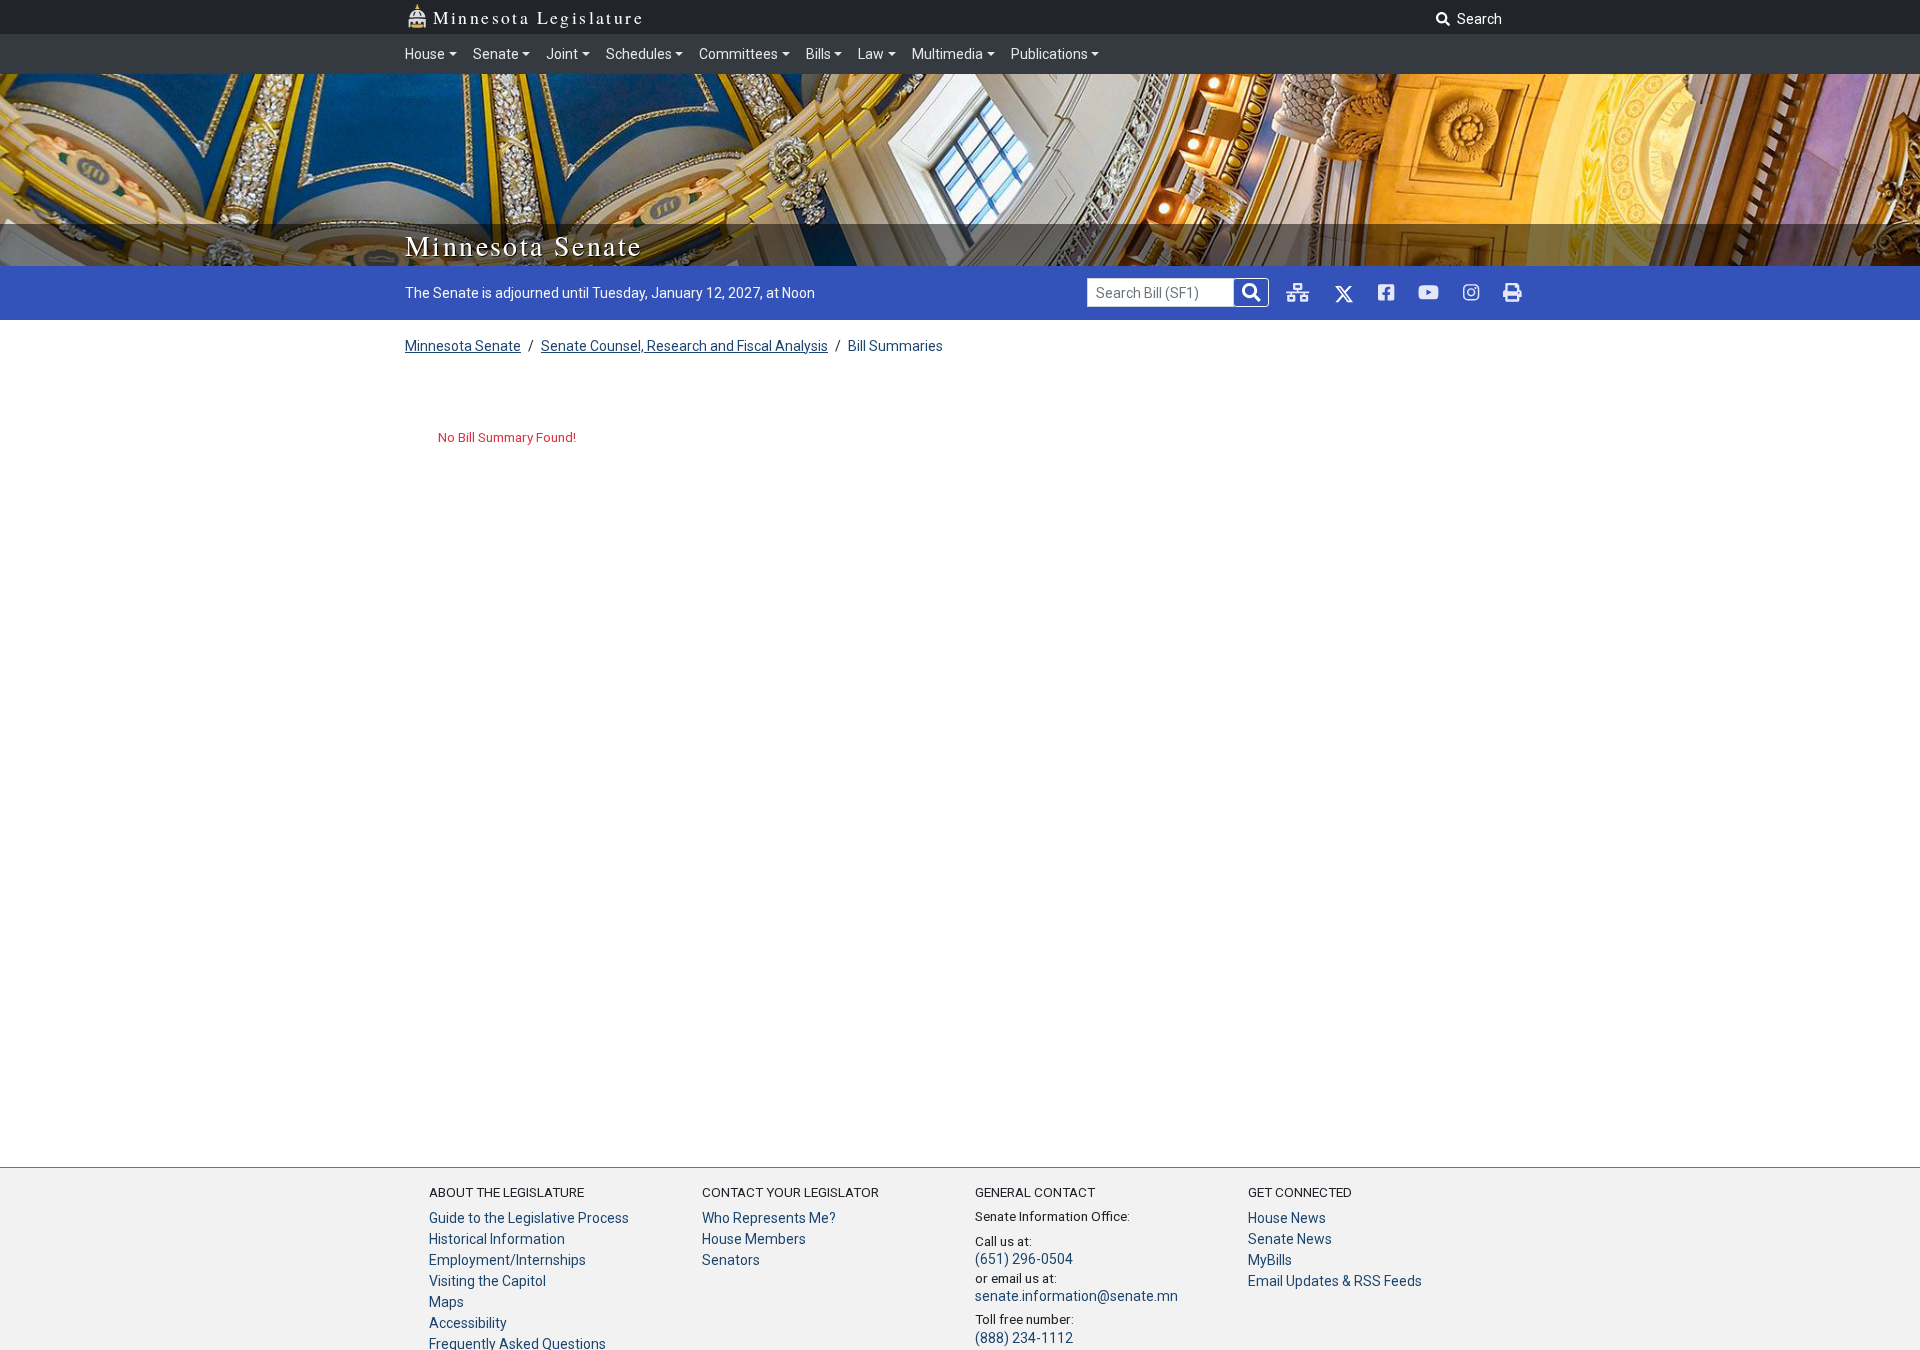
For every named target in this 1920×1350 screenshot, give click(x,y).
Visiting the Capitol (487, 1281)
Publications (1049, 54)
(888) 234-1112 (1024, 1338)
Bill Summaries (895, 346)
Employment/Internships (507, 1260)
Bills (818, 54)
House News (1287, 1218)
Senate (496, 54)
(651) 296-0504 (1024, 1259)
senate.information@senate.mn (1076, 1296)
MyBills (1270, 1260)
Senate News (1290, 1239)
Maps (446, 1302)
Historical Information (497, 1239)
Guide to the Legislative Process (529, 1218)
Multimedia (947, 54)
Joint (562, 54)
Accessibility (468, 1323)
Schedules (639, 54)
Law (871, 54)
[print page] (1512, 292)
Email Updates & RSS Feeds (1335, 1281)
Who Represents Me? (769, 1218)
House (425, 54)
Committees (738, 54)
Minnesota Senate (523, 245)
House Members (754, 1239)
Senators (731, 1260)
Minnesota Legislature (538, 17)
